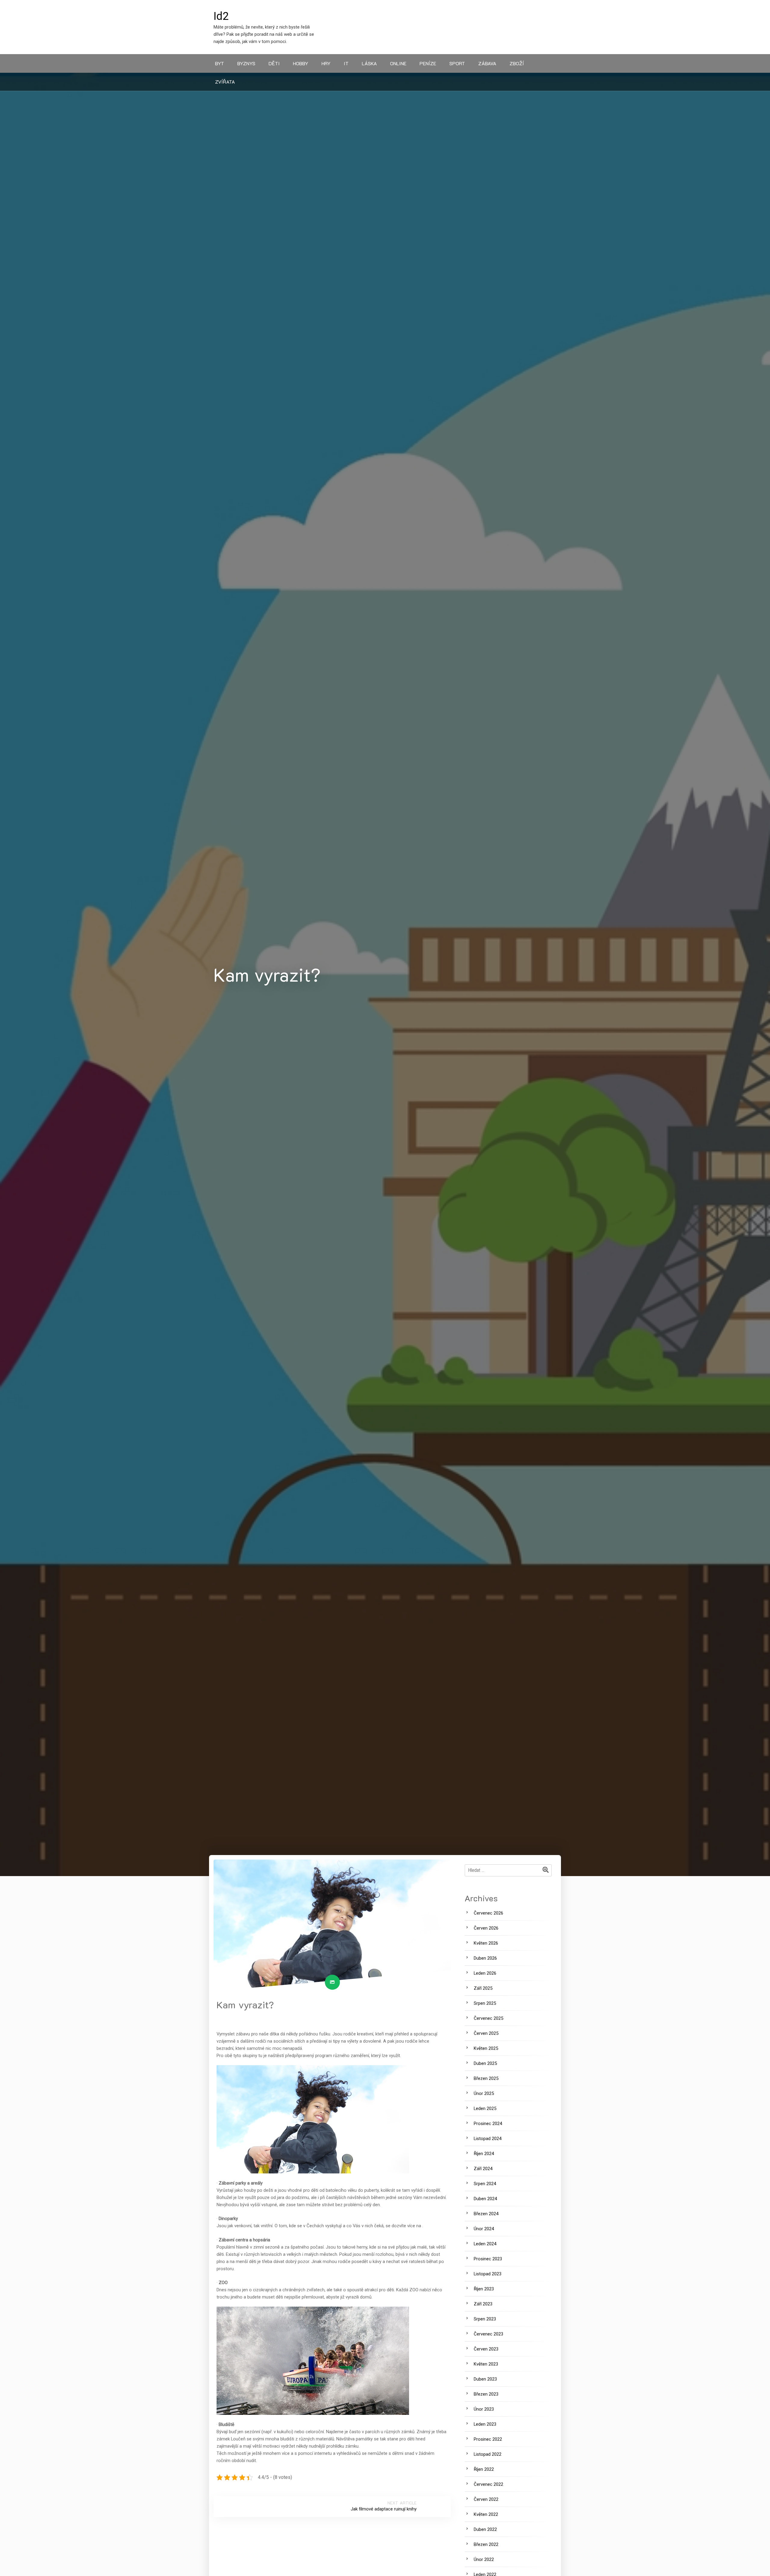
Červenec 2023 (488, 2334)
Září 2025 (483, 1988)
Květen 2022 (486, 2514)
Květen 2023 (486, 2364)
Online (398, 63)
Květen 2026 (486, 1943)
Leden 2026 (485, 1973)
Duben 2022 (485, 2529)
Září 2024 (483, 2169)
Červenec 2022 (488, 2484)
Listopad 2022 (488, 2454)
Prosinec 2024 (488, 2124)
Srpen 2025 (485, 2003)
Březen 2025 (486, 2078)
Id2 (221, 16)
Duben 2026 (485, 1958)
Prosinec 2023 (488, 2259)
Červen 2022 (486, 2499)
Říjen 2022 (484, 2469)
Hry (326, 63)
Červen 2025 (486, 2033)
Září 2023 (483, 2304)
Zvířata (225, 82)
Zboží (517, 63)
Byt (220, 63)
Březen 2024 (486, 2214)
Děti (274, 63)
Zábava (487, 63)
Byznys (246, 63)
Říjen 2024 (484, 2154)
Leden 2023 (485, 2424)
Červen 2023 (486, 2349)
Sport (457, 63)
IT (346, 63)
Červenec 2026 (488, 1913)
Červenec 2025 (488, 2018)
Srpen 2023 (485, 2319)
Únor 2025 (484, 2093)
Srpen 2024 (485, 2184)
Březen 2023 (486, 2394)
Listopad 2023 (488, 2274)
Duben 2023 (485, 2379)
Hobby (301, 63)
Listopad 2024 (488, 2139)
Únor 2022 (484, 2559)
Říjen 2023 (484, 2289)
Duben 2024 (485, 2199)
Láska (369, 63)
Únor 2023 (484, 2409)
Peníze (428, 63)
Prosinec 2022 (488, 2439)
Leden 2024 (485, 2244)
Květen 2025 (486, 2048)
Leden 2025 (485, 2108)
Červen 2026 (486, 1928)
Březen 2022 (486, 2544)
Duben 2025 (485, 2063)
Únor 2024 (484, 2229)
